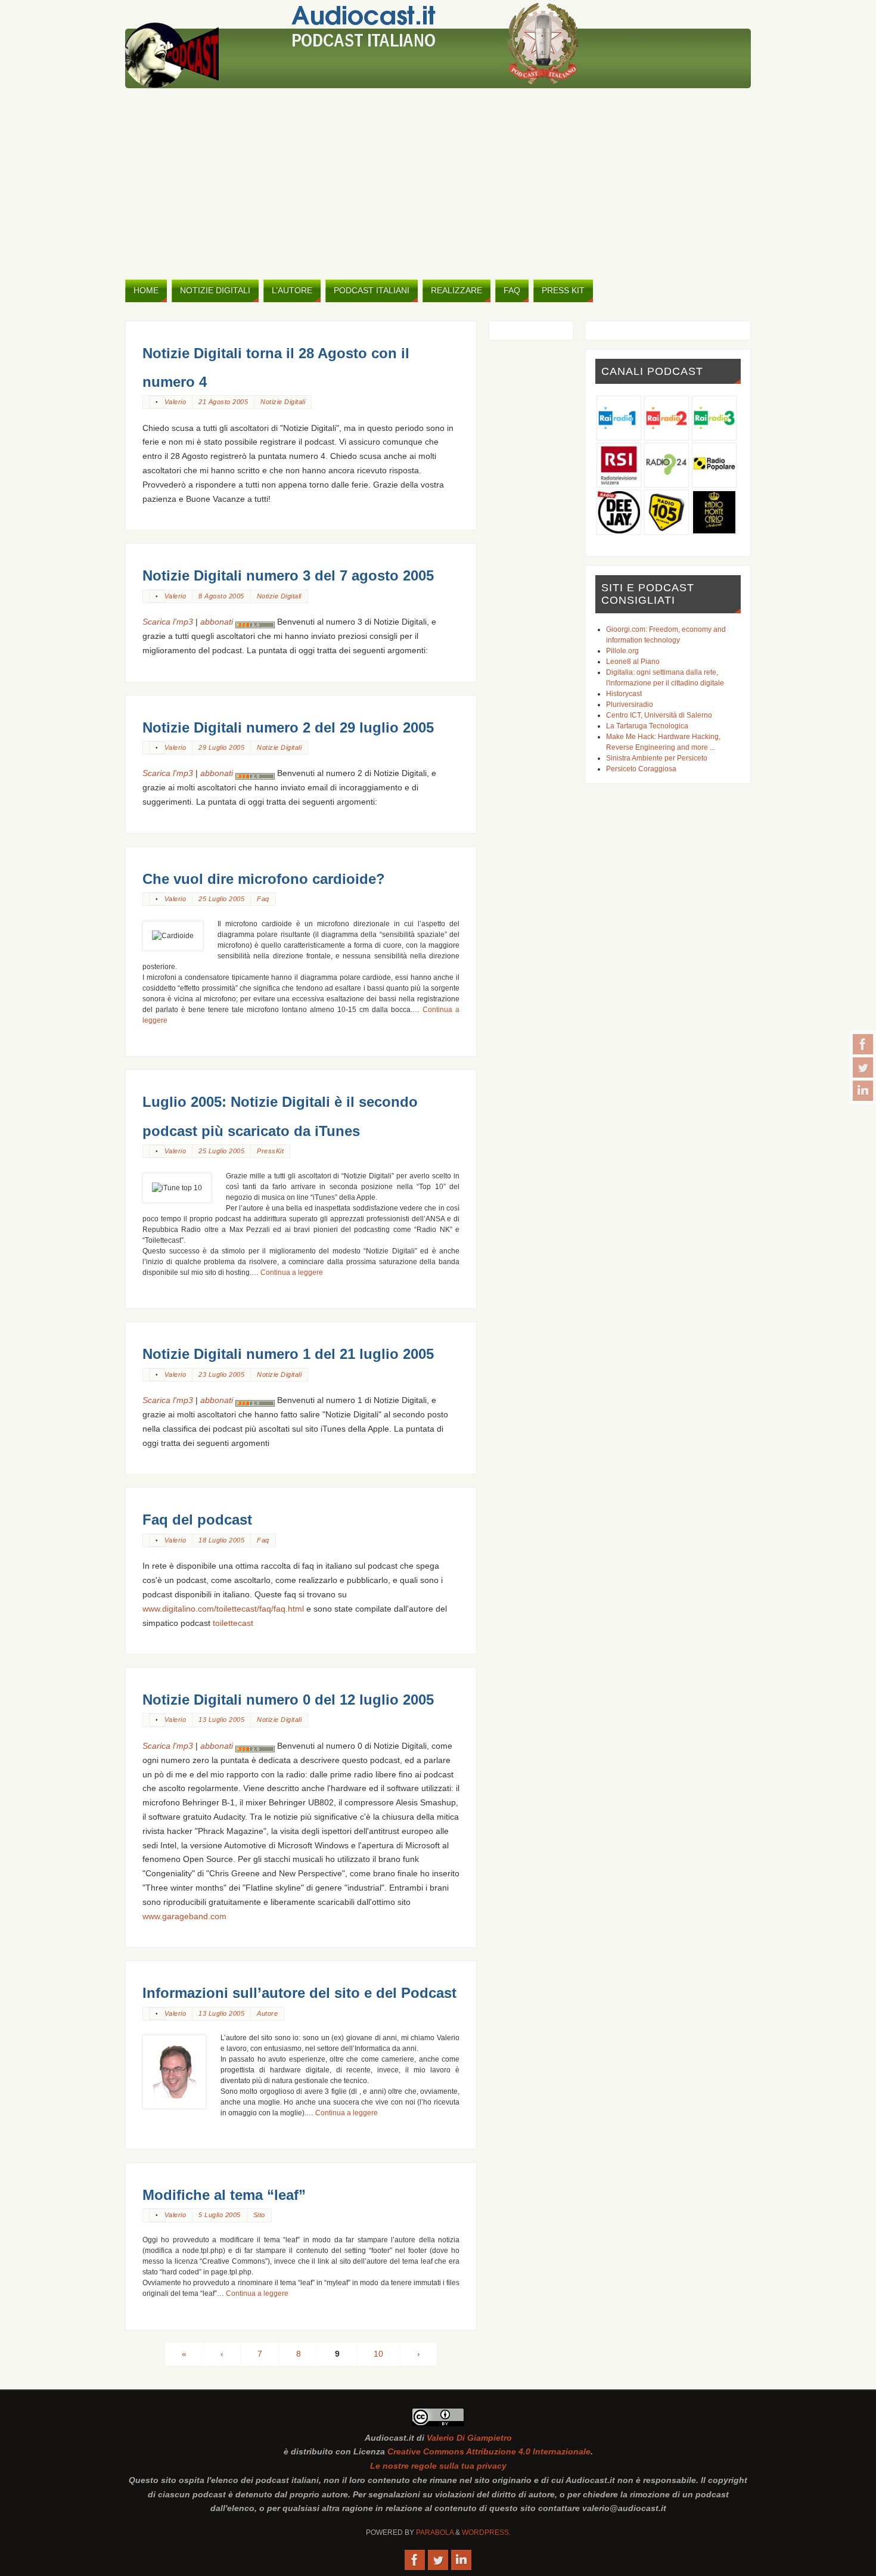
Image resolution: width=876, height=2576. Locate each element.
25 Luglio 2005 (221, 899)
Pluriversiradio (630, 704)
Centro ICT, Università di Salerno (659, 715)
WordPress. (486, 2532)
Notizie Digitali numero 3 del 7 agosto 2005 (288, 575)
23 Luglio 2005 (221, 1374)
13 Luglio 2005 (221, 1720)
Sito (259, 2215)
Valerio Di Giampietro (469, 2438)
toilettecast (233, 1623)
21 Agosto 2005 (223, 402)
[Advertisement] (438, 184)
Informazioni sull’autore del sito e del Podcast (299, 1993)
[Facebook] (863, 1044)
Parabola (435, 2532)
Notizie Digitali (283, 402)
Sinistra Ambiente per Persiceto (657, 758)
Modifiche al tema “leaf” (224, 2195)
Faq (263, 899)
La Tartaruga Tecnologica (647, 726)
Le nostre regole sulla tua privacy (438, 2466)
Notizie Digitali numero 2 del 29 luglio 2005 (288, 727)
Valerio (175, 402)
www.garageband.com (184, 1916)
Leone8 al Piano (633, 662)
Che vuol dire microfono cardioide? (264, 879)
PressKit (270, 1151)
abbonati (218, 622)
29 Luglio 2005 (221, 747)
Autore (267, 2013)
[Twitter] (863, 1067)
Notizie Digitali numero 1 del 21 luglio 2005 (288, 1354)
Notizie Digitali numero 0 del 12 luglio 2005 (288, 1700)
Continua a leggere (292, 1273)
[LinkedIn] (863, 1091)
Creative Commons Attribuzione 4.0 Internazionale (489, 2451)
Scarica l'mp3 (168, 622)
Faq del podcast (197, 1520)
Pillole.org (622, 651)
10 (378, 2354)
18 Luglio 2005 (221, 1540)
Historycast (624, 694)
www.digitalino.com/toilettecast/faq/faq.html (223, 1609)
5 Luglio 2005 (220, 2215)
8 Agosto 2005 (221, 596)
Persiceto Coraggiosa (641, 769)
